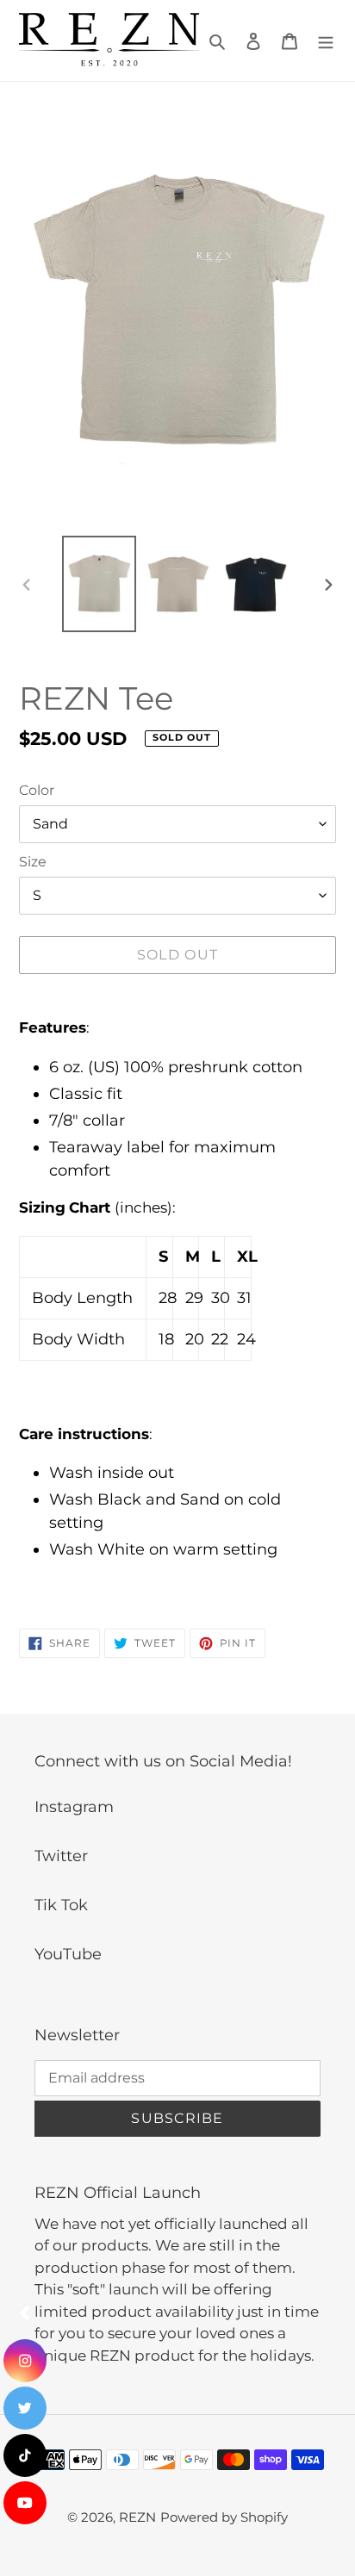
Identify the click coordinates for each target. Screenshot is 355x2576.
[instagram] (25, 2361)
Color (37, 790)
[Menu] (326, 41)
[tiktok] (25, 2455)
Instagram (74, 1807)
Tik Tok (61, 1905)
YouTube (68, 1954)
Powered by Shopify (224, 2517)
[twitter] (25, 2408)
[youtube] (25, 2503)
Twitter (61, 1856)
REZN (137, 2517)
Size (33, 862)
